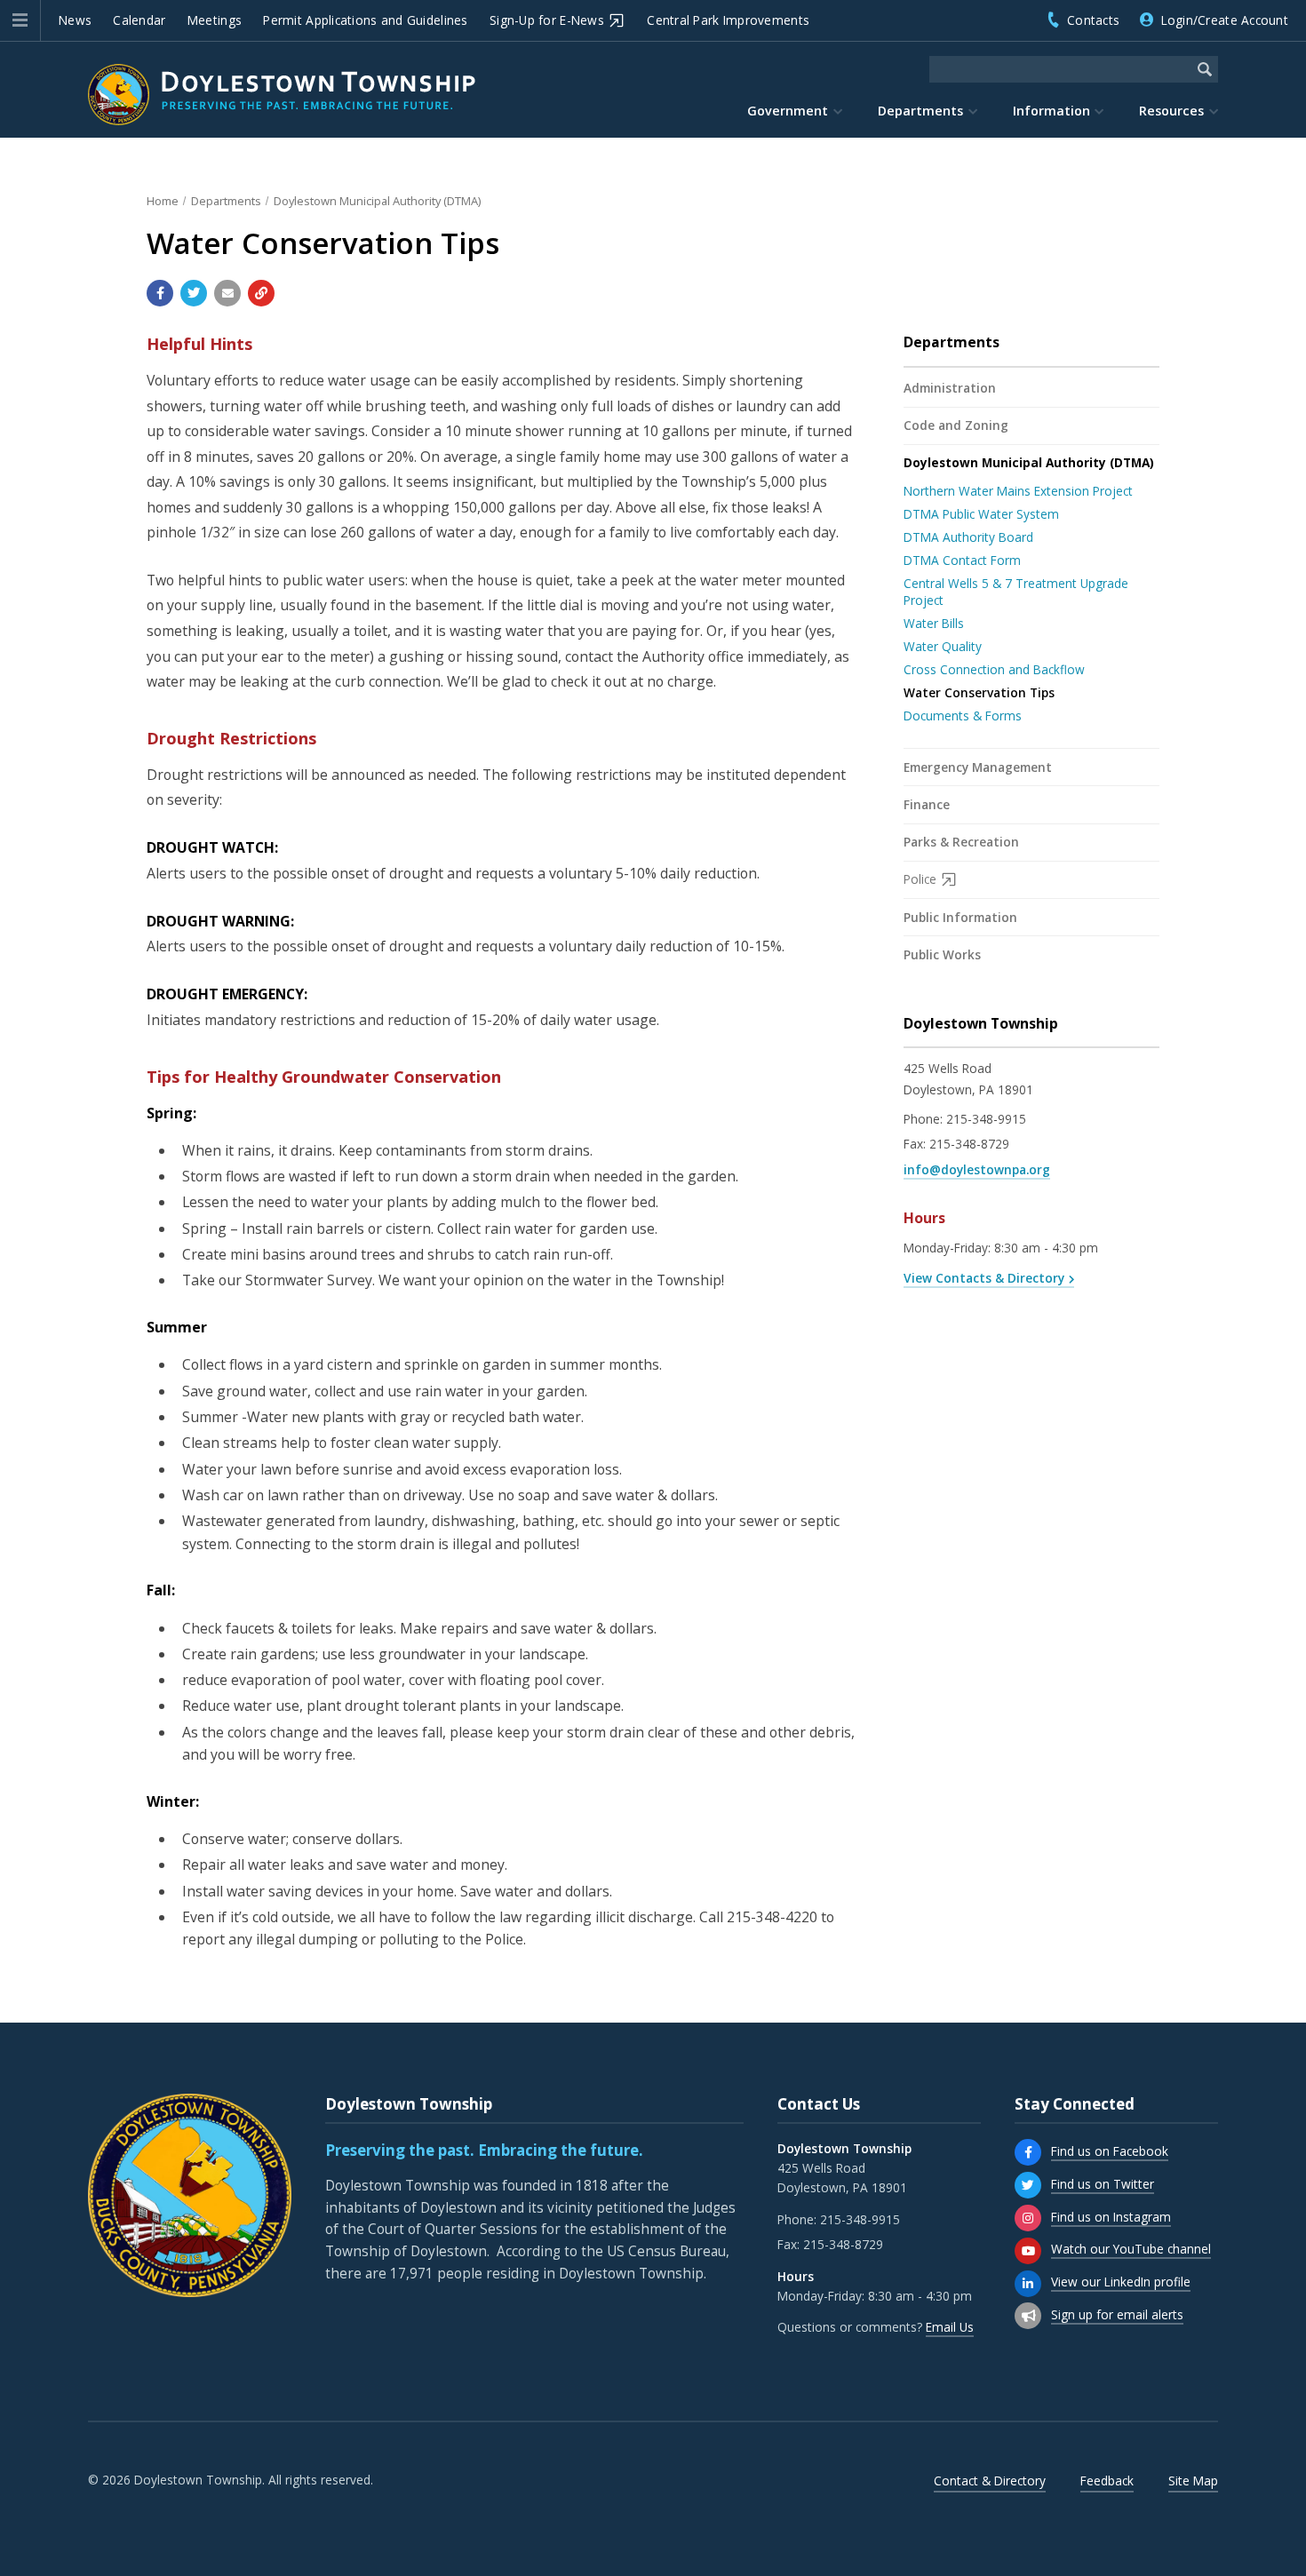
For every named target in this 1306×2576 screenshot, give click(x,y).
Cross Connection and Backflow (994, 669)
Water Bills (934, 623)
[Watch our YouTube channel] (1028, 2251)
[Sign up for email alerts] (1028, 2316)
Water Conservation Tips (979, 692)
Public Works (942, 954)
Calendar (139, 20)
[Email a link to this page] (227, 293)
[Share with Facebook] (160, 293)
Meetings (215, 20)
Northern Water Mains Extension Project (1018, 491)
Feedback (1107, 2481)
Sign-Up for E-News (547, 20)
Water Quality (943, 646)
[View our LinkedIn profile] (1028, 2284)
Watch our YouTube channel (1131, 2249)
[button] (20, 20)
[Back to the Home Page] (282, 95)
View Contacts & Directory (984, 1278)
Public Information (960, 917)
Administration (950, 388)
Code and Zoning (956, 425)
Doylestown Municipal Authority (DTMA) (377, 201)
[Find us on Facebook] (1028, 2152)
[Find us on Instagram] (1028, 2218)
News (75, 20)
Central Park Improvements (728, 20)
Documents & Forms (963, 716)
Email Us (950, 2327)
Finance (927, 804)
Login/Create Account (1225, 20)
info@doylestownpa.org (977, 1169)
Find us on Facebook (1110, 2151)
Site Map (1193, 2481)
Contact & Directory (990, 2481)
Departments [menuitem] (920, 111)
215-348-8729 (969, 1144)
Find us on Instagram (1111, 2217)
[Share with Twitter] (194, 293)
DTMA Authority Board (968, 537)
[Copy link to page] (261, 293)
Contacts (1093, 20)
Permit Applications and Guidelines (365, 20)
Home (163, 201)
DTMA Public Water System (981, 514)
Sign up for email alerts (1117, 2314)
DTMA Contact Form (962, 560)
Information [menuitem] (1051, 111)
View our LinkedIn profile (1121, 2282)
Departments (226, 201)
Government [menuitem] (788, 111)
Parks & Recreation (961, 842)
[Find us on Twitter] (1028, 2185)
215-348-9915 (986, 1119)
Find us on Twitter (1103, 2184)
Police (920, 879)
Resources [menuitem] (1171, 111)
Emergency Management (978, 767)
